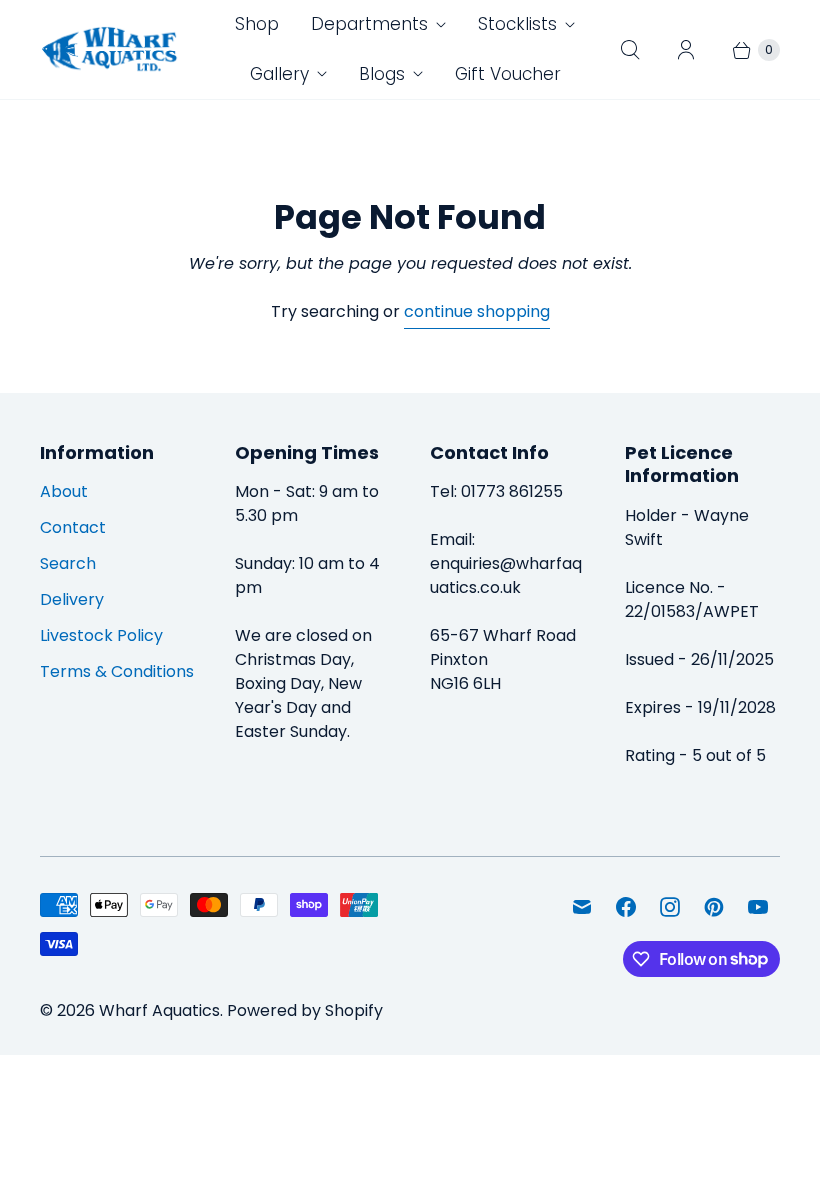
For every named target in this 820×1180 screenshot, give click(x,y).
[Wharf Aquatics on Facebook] (626, 907)
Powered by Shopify (305, 1010)
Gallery (279, 74)
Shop (257, 24)
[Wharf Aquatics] (110, 50)
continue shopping (477, 311)
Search (68, 563)
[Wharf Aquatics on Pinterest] (714, 907)
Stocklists (517, 24)
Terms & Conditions (117, 671)
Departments (369, 24)
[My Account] (686, 50)
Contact (73, 527)
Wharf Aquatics (159, 1010)
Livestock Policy (101, 635)
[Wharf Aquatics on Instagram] (670, 907)
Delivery (72, 599)
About (64, 491)
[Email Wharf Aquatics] (582, 907)
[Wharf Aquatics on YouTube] (758, 907)
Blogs (382, 74)
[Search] (630, 50)
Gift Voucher (508, 74)
